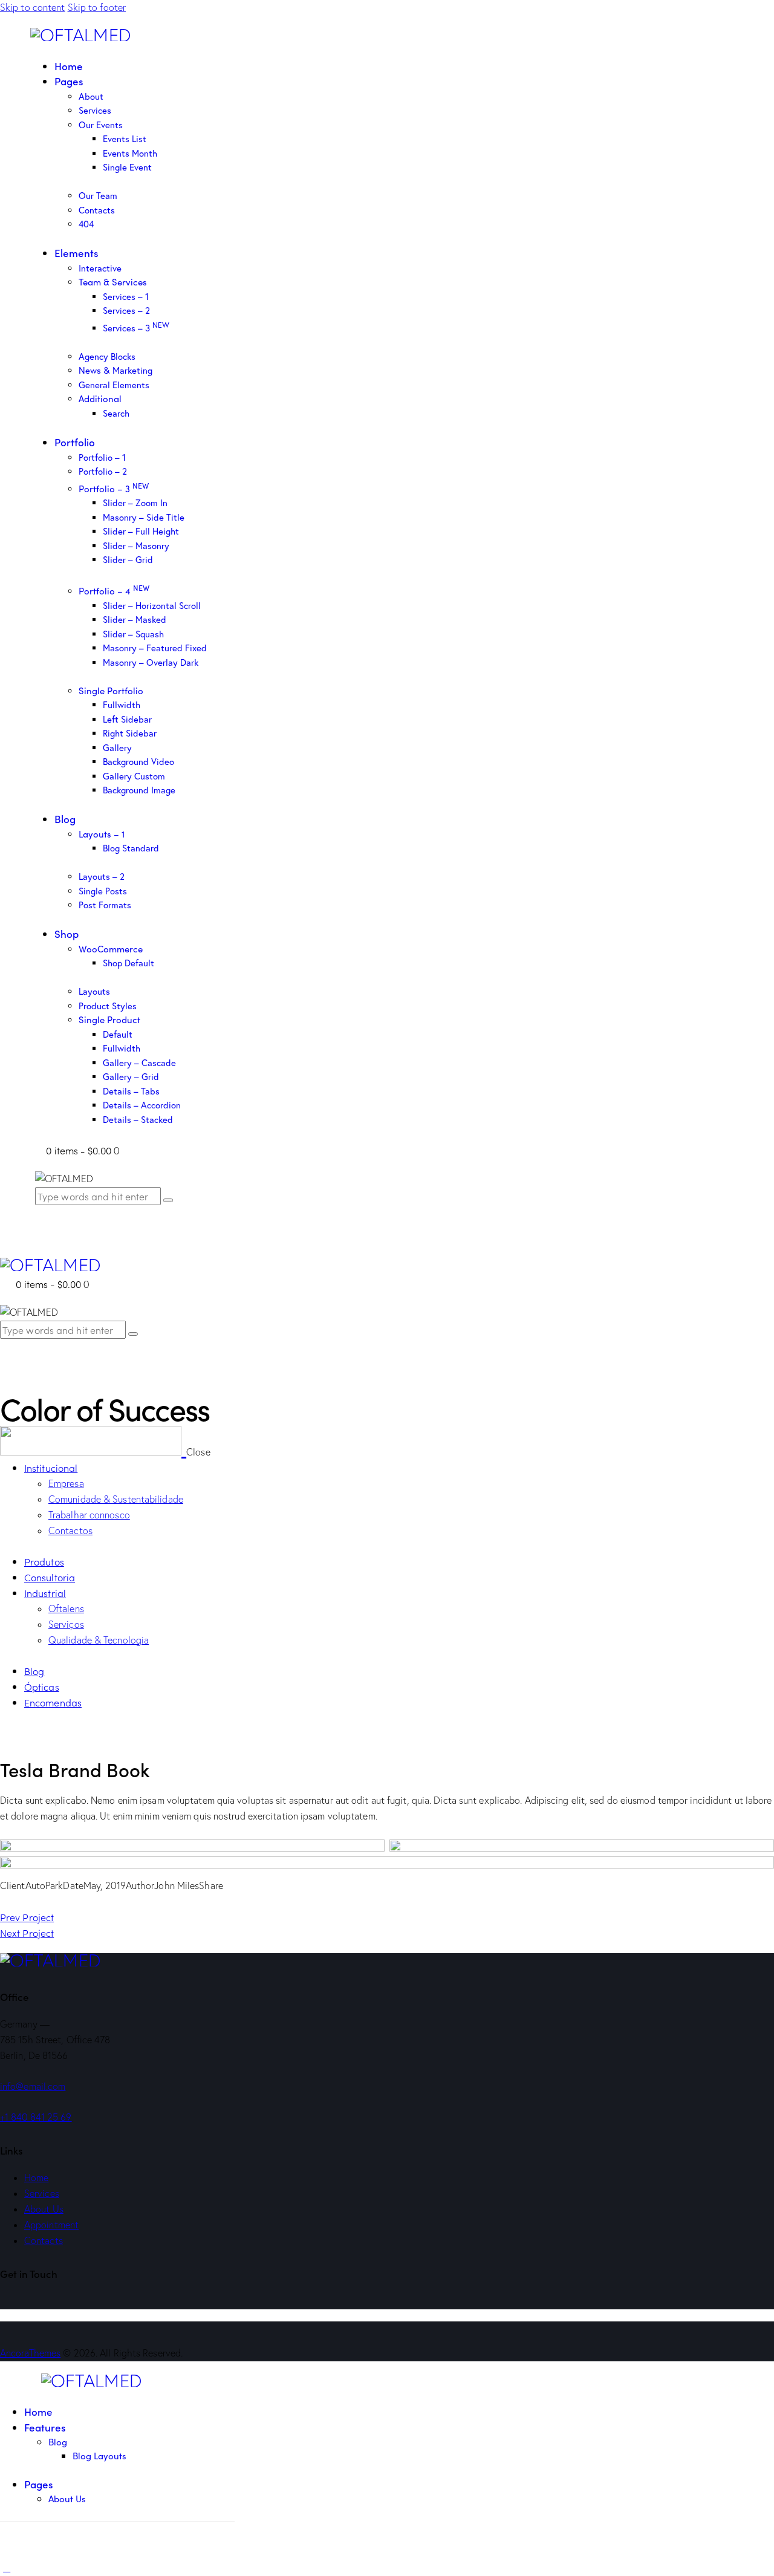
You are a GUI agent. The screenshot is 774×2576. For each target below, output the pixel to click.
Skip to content (33, 7)
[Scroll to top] (7, 2568)
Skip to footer (97, 7)
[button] (7, 1358)
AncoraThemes (30, 2353)
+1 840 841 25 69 (36, 2117)
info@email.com (33, 2086)
